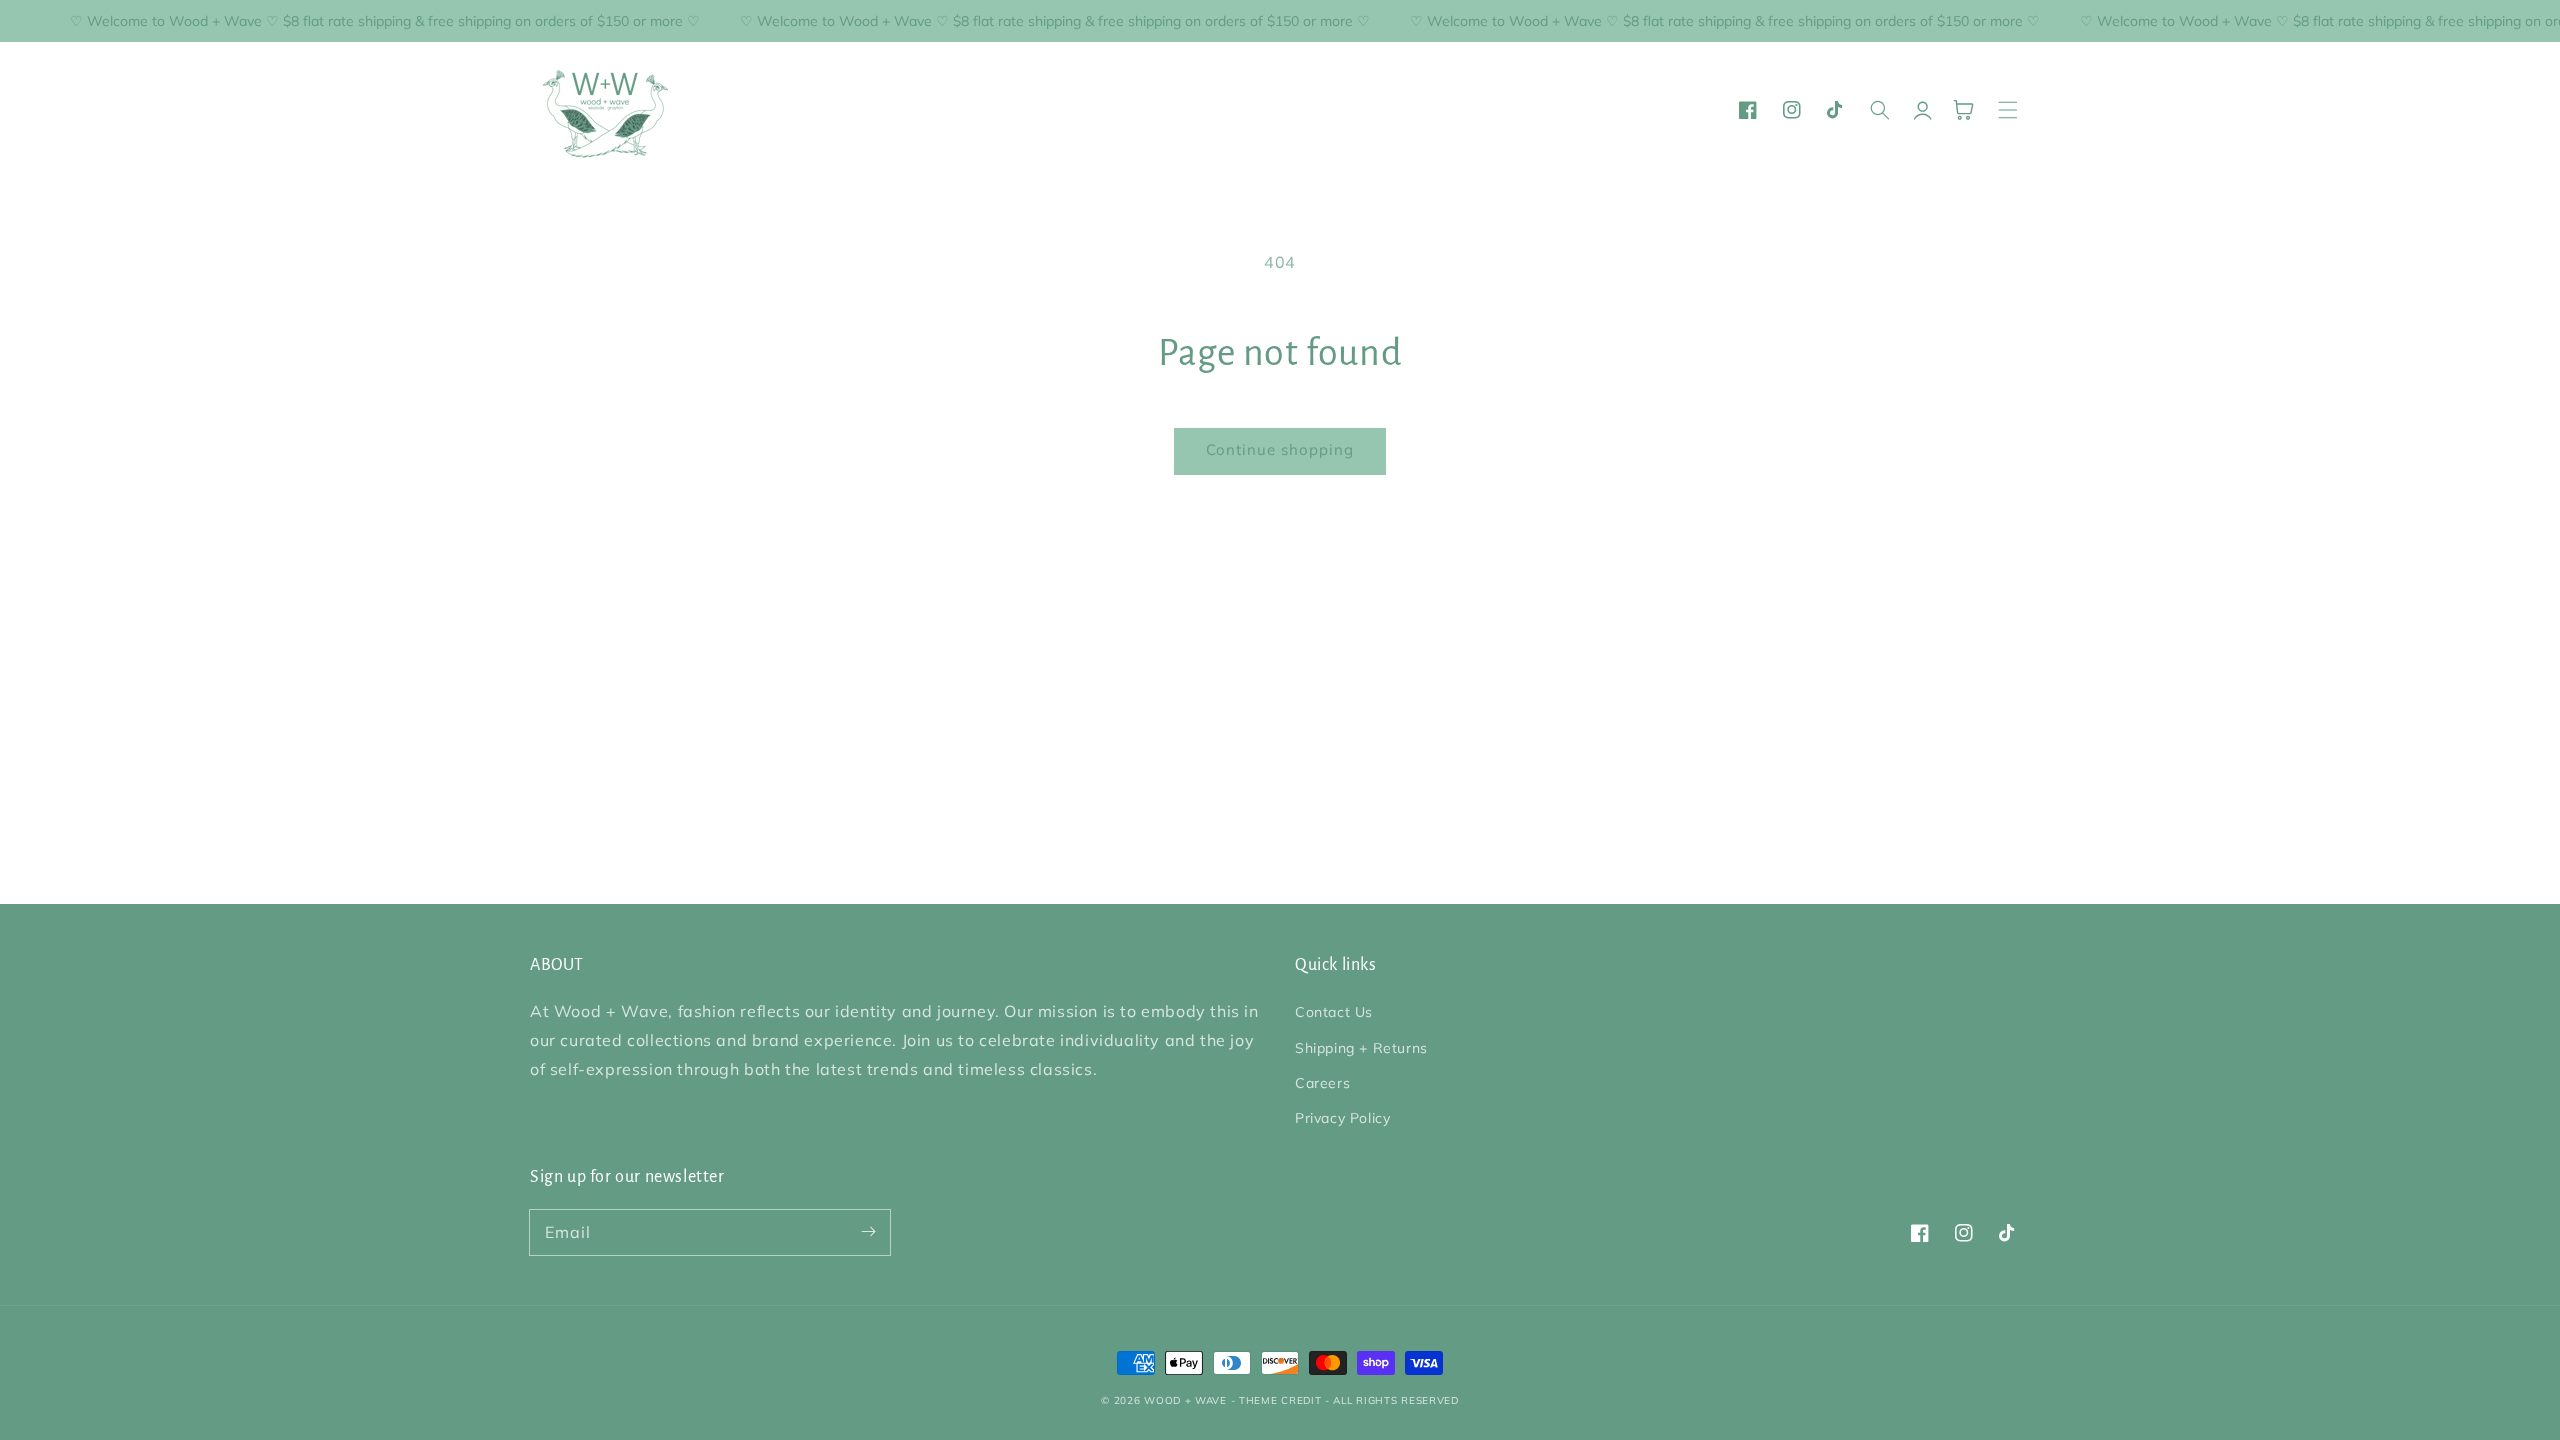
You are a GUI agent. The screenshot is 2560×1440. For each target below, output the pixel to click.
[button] (2008, 110)
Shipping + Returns (1361, 1048)
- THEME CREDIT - (1282, 1400)
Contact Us (1334, 1012)
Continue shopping (1280, 449)
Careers (1322, 1083)
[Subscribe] (868, 1232)
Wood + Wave (1185, 1400)
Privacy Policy (1342, 1118)
